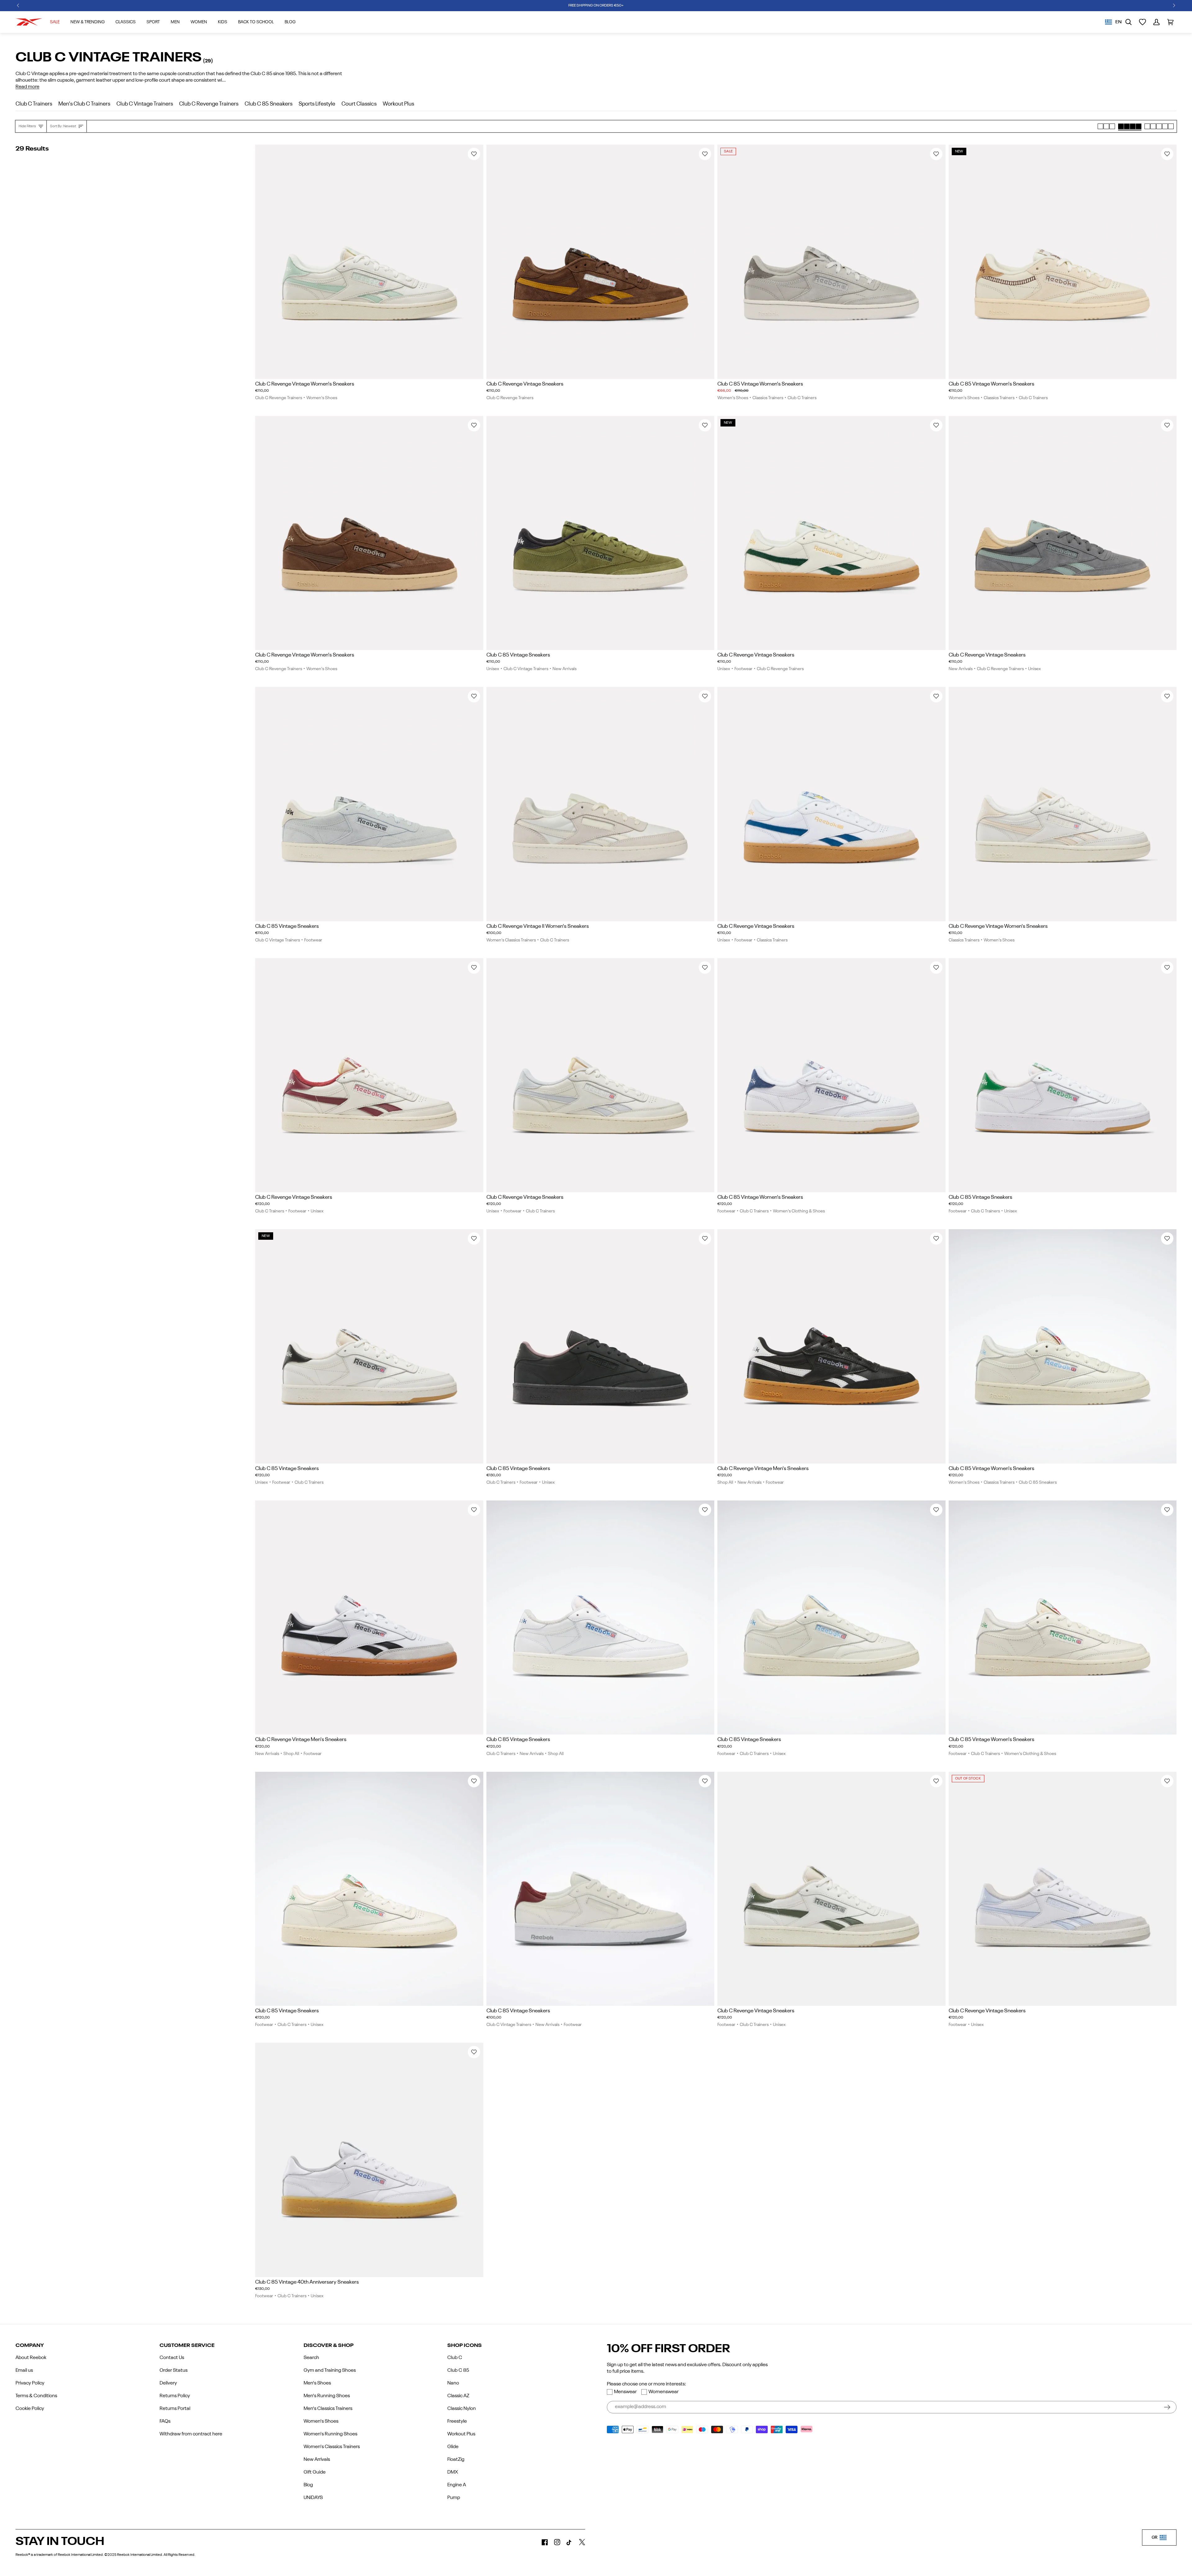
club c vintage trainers (145, 104)
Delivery (168, 2383)
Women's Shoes (322, 398)
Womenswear (664, 2392)
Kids (223, 22)
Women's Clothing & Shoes (799, 1211)
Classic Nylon (462, 2409)
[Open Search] (1129, 22)
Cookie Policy (30, 2409)
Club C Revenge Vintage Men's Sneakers (763, 1469)
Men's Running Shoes (327, 2396)
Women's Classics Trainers (511, 940)
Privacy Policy (30, 2383)
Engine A (457, 2485)
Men (175, 22)
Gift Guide (315, 2472)
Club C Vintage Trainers (526, 669)
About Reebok (31, 2358)
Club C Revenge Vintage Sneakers (525, 384)
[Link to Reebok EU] (29, 22)
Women (199, 22)
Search (311, 2358)
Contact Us (172, 2358)
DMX (453, 2472)
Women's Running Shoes (330, 2434)
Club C (455, 2358)
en (1118, 22)
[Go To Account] (1156, 22)
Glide (453, 2447)
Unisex (493, 669)
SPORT (153, 22)
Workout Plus (461, 2434)
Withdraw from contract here (191, 2434)
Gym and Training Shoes (330, 2371)
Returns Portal (175, 2409)
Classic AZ (458, 2396)
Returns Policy (175, 2396)
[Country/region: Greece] (1108, 22)
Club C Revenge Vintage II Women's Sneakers (538, 926)
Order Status (174, 2371)
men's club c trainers (84, 104)
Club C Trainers (802, 398)
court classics (359, 104)
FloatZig (456, 2460)
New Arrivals (564, 669)
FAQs (165, 2421)
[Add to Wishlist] (474, 154)
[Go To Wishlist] (1142, 22)
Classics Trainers (768, 398)
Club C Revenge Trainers (279, 398)
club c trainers (34, 104)
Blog (308, 2485)
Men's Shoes (317, 2383)
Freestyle (457, 2421)
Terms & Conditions (36, 2396)
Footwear (743, 669)
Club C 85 (458, 2371)
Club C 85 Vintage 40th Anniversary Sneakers (307, 2282)
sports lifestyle (317, 104)
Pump (454, 2498)
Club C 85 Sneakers (1038, 1482)
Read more (27, 87)
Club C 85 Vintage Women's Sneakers (760, 384)
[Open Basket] (1170, 22)
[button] (18, 6)
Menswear (625, 2392)
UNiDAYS (313, 2498)
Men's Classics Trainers (328, 2409)
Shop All (725, 1482)
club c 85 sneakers (269, 104)
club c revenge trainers (209, 104)
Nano (453, 2383)
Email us (24, 2371)
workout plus (398, 104)
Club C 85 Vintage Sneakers (518, 655)
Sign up (1167, 2407)
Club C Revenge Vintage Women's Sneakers (305, 384)
